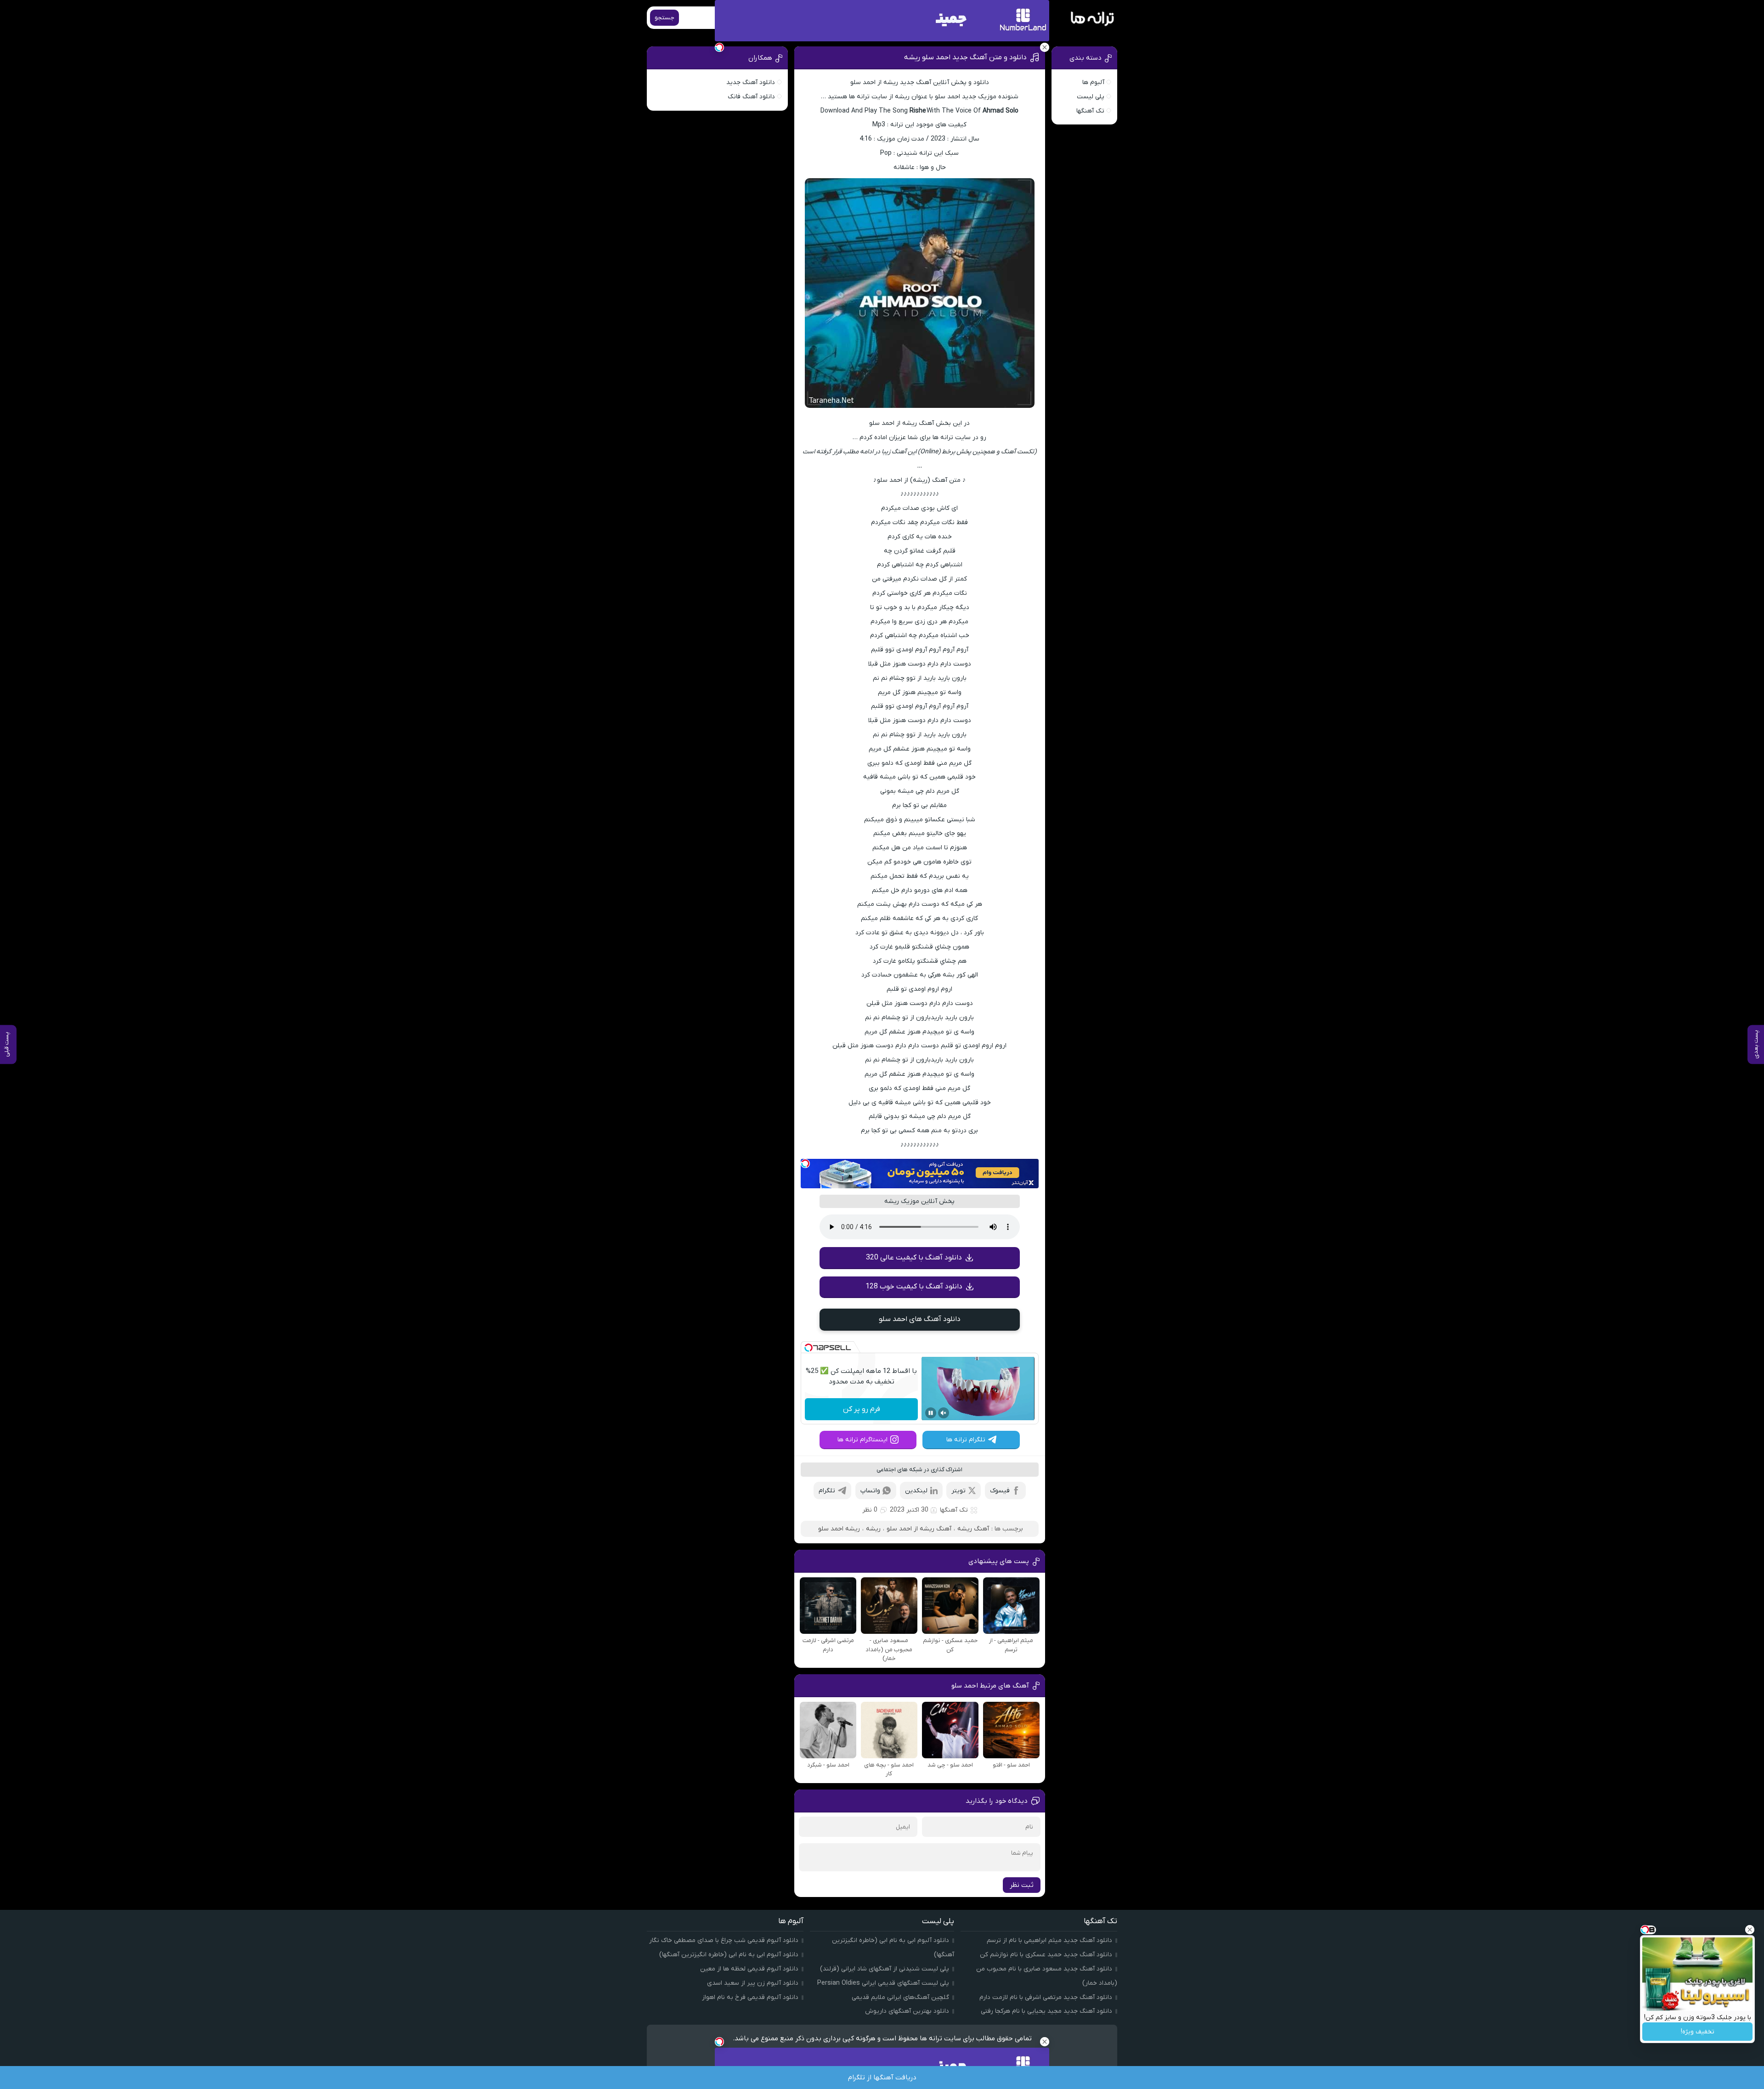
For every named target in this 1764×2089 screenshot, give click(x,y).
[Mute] (944, 1413)
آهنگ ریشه (973, 1529)
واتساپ (870, 1491)
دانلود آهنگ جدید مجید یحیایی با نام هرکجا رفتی (1046, 2011)
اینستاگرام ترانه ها (862, 1440)
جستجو (664, 18)
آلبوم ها (1093, 82)
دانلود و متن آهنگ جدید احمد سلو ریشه (965, 57)
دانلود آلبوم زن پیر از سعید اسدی (753, 1983)
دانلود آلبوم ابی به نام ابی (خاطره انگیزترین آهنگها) (729, 1955)
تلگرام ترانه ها (966, 1440)
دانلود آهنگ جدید (751, 82)
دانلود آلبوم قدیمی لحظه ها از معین (749, 1969)
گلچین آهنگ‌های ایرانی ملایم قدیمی (900, 1997)
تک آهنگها (954, 1510)
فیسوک (1000, 1491)
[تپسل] (805, 1163)
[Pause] (931, 1413)
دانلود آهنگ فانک (751, 97)
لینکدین (916, 1491)
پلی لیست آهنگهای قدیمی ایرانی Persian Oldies (883, 1983)
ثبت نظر (1022, 1885)
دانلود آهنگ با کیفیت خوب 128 (914, 1287)
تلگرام (827, 1491)
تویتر (958, 1491)
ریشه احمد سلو (839, 1529)
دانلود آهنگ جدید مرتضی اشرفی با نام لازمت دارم (1046, 1997)
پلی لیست (1091, 97)
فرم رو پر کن (862, 1409)
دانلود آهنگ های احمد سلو (920, 1319)
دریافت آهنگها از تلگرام (882, 2078)
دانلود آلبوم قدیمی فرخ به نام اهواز (750, 1997)
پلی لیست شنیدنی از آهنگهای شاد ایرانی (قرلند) (885, 1969)
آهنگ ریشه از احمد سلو (919, 1529)
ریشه (873, 1529)
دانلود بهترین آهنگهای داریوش (907, 2011)
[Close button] (1750, 1930)
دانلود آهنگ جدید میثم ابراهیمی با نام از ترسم (1049, 1940)
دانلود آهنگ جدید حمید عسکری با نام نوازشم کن (1046, 1955)
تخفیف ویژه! (1698, 2032)
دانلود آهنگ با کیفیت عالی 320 (914, 1258)
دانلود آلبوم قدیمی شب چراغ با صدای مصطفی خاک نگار (724, 1940)
